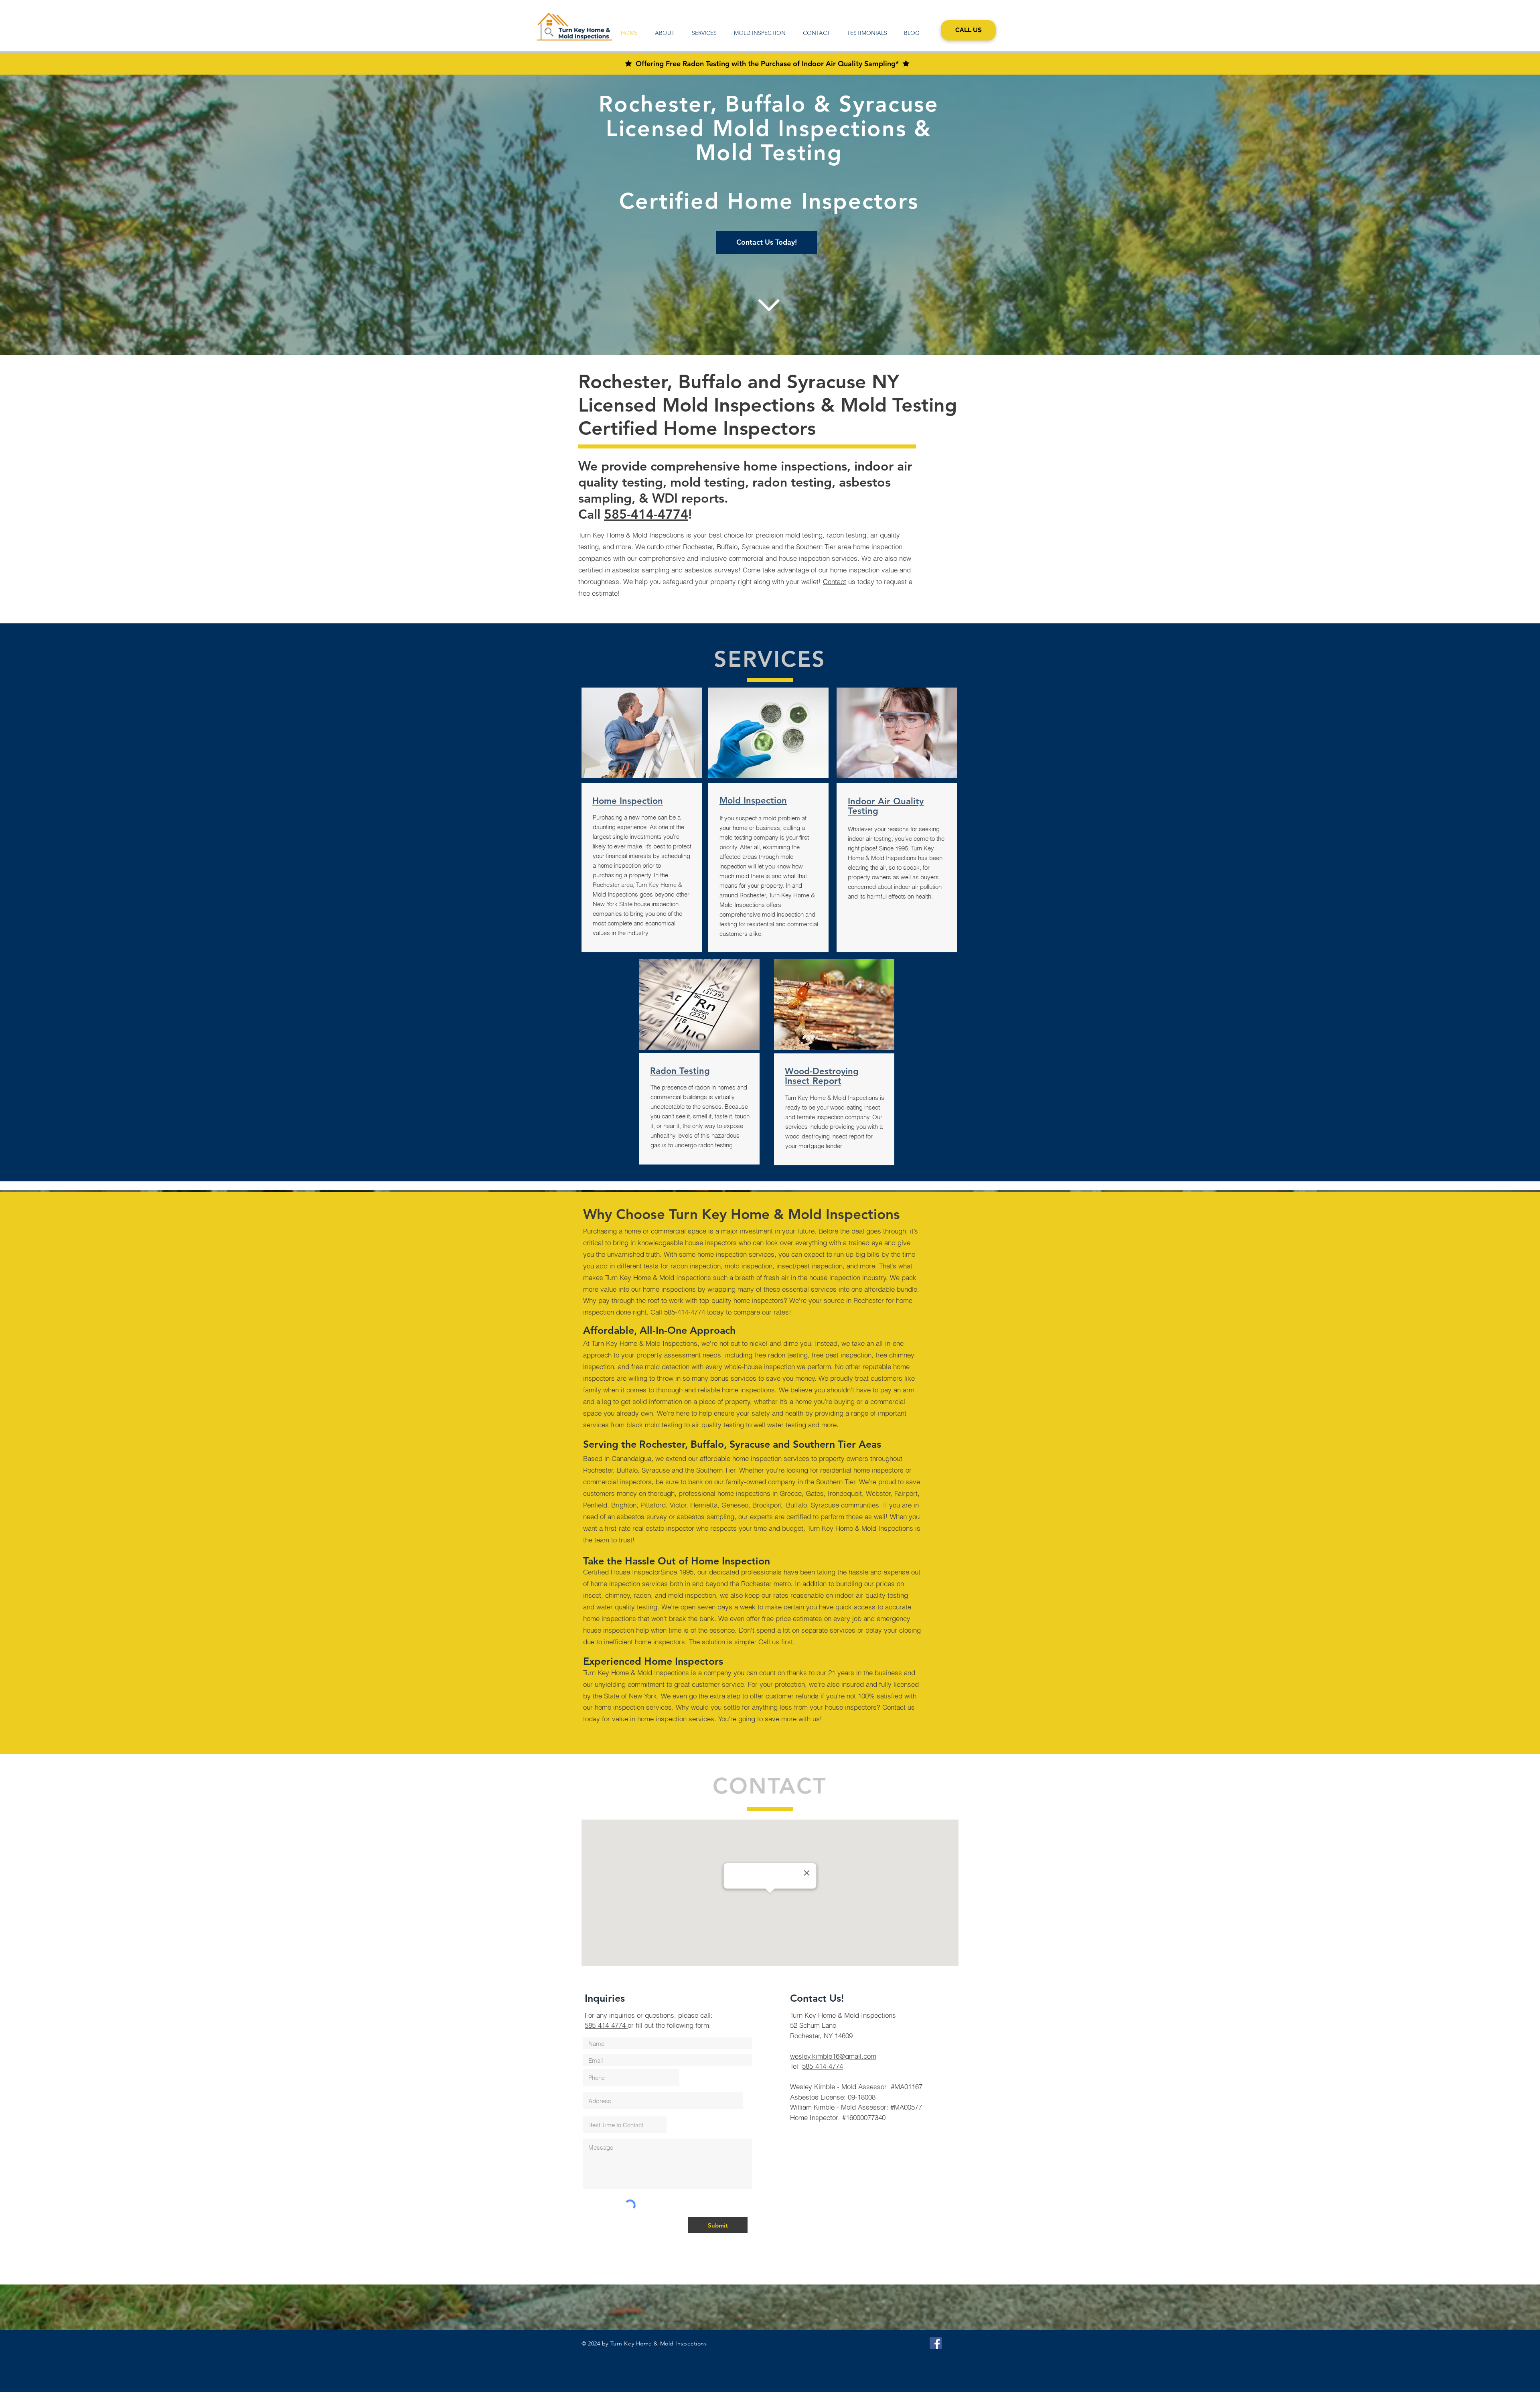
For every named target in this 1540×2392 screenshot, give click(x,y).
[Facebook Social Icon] (936, 2343)
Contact (835, 581)
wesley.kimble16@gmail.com (833, 2056)
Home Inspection (628, 801)
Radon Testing (680, 1071)
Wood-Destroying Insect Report (822, 1076)
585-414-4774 (646, 514)
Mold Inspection (753, 800)
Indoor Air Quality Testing (886, 806)
